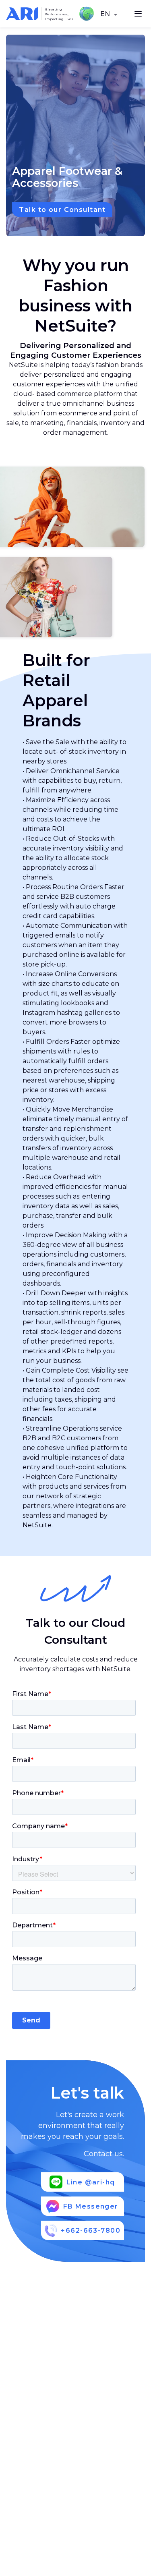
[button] (110, 15)
